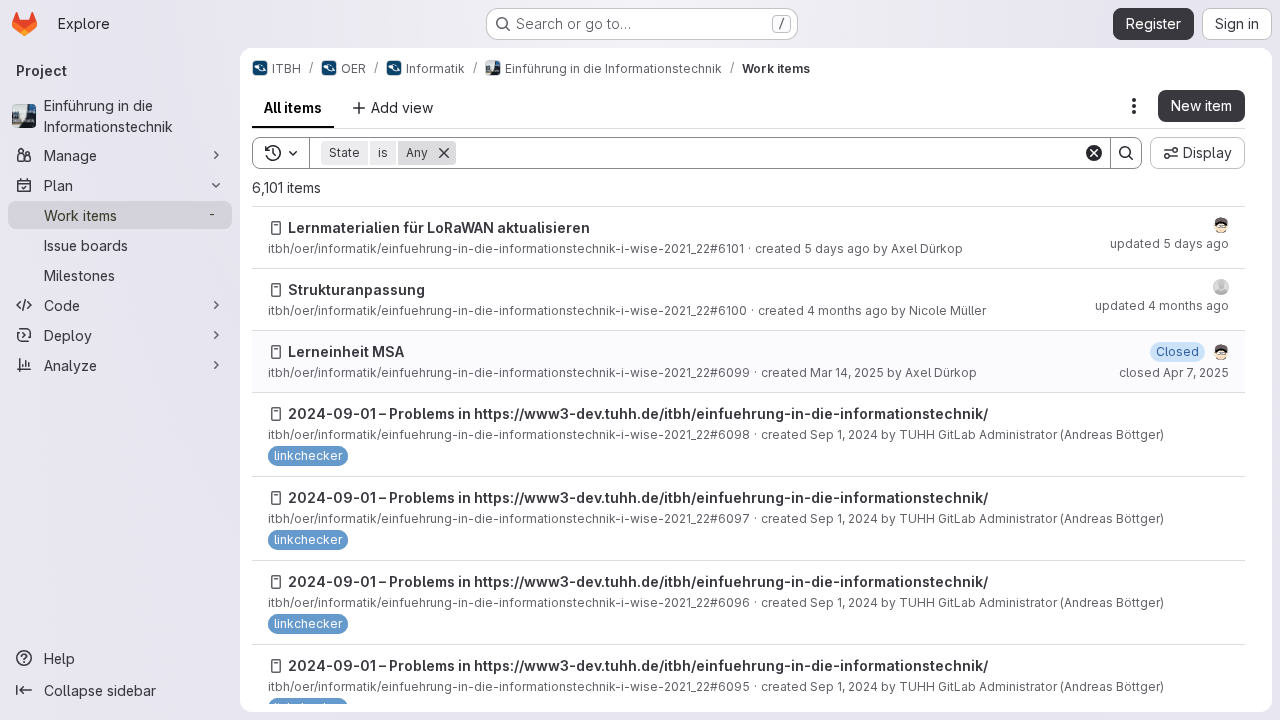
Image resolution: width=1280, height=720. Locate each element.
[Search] (1126, 153)
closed (1174, 372)
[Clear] (1094, 153)
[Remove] (444, 153)
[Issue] (276, 228)
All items (293, 107)
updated (1169, 243)
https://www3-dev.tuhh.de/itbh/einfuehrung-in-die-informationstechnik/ (731, 413)
